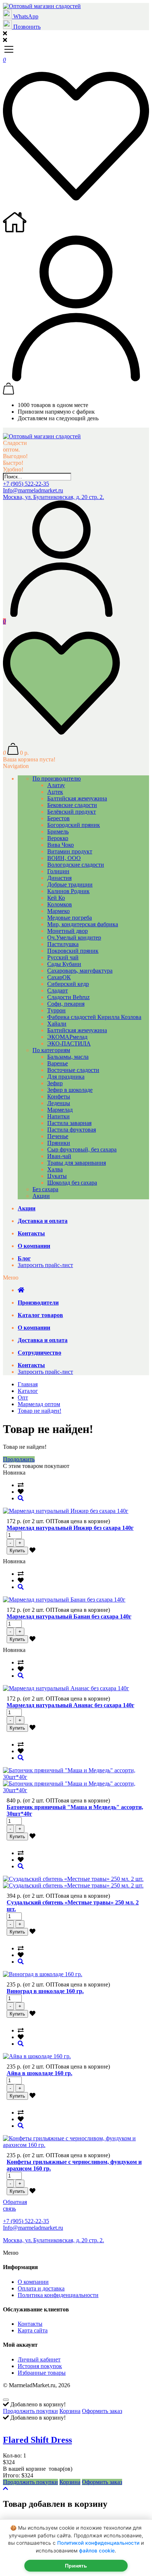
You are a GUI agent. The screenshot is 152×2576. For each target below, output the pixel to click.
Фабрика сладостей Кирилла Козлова (94, 1017)
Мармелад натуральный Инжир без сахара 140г (70, 1528)
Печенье (58, 1136)
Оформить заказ (102, 2411)
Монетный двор (68, 931)
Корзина (70, 2411)
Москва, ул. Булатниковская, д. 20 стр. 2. (53, 497)
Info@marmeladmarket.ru (33, 490)
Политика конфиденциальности (58, 2295)
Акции (41, 1196)
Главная (28, 1384)
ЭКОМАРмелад (67, 1037)
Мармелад (60, 1110)
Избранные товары (42, 2373)
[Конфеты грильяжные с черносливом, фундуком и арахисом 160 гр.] (21, 2126)
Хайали (57, 1024)
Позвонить (26, 27)
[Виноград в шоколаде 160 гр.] (21, 1962)
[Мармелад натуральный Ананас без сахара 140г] (21, 1676)
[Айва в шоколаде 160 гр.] (21, 2044)
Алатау (56, 785)
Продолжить (19, 1459)
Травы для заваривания (77, 1163)
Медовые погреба (70, 918)
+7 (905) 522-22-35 (26, 484)
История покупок (40, 2366)
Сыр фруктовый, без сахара (82, 1149)
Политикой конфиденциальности (98, 2543)
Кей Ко (56, 898)
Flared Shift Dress (37, 2440)
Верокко (58, 838)
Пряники (59, 1143)
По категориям (51, 1050)
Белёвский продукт (72, 812)
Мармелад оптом (39, 1404)
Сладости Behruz (68, 997)
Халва (55, 1169)
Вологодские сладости (76, 865)
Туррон (56, 1010)
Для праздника (66, 1077)
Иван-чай (59, 1156)
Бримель (58, 831)
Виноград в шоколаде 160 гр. (45, 1991)
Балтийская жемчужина (77, 798)
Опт (23, 1397)
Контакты (30, 2324)
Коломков (60, 904)
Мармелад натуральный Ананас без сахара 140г (70, 1705)
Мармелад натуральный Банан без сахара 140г (69, 1616)
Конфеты (59, 1096)
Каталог (28, 1391)
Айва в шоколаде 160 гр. (39, 2073)
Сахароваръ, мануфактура (80, 971)
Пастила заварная (69, 1123)
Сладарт (58, 990)
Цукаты (57, 1176)
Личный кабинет (39, 2359)
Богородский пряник (74, 825)
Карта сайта (33, 2330)
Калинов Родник (68, 891)
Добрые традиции (70, 884)
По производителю (57, 779)
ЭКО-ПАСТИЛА (69, 1043)
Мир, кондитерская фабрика (83, 924)
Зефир (55, 1083)
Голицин (58, 871)
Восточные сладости (73, 1070)
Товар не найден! (39, 1411)
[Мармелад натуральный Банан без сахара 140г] (21, 1587)
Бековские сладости (72, 805)
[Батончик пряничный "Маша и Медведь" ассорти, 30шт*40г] (21, 1758)
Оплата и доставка (41, 2288)
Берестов (58, 818)
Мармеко (58, 911)
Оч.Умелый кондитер (74, 937)
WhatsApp (25, 16)
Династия (59, 878)
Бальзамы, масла (68, 1057)
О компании (33, 2282)
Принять (76, 2566)
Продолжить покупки (30, 2411)
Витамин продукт (70, 851)
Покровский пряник (73, 951)
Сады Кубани (64, 964)
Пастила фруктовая (72, 1130)
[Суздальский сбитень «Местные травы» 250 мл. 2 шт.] (21, 1866)
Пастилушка (63, 944)
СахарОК (59, 977)
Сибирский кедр (68, 984)
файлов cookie (97, 2551)
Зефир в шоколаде (70, 1090)
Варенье (58, 1063)
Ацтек (55, 792)
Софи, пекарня (66, 1004)
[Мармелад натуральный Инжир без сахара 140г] (21, 1498)
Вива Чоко (61, 845)
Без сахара (45, 1189)
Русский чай (63, 957)
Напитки (58, 1116)
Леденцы (59, 1103)
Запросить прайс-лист (45, 1265)
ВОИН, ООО (64, 858)
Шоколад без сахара (72, 1183)
